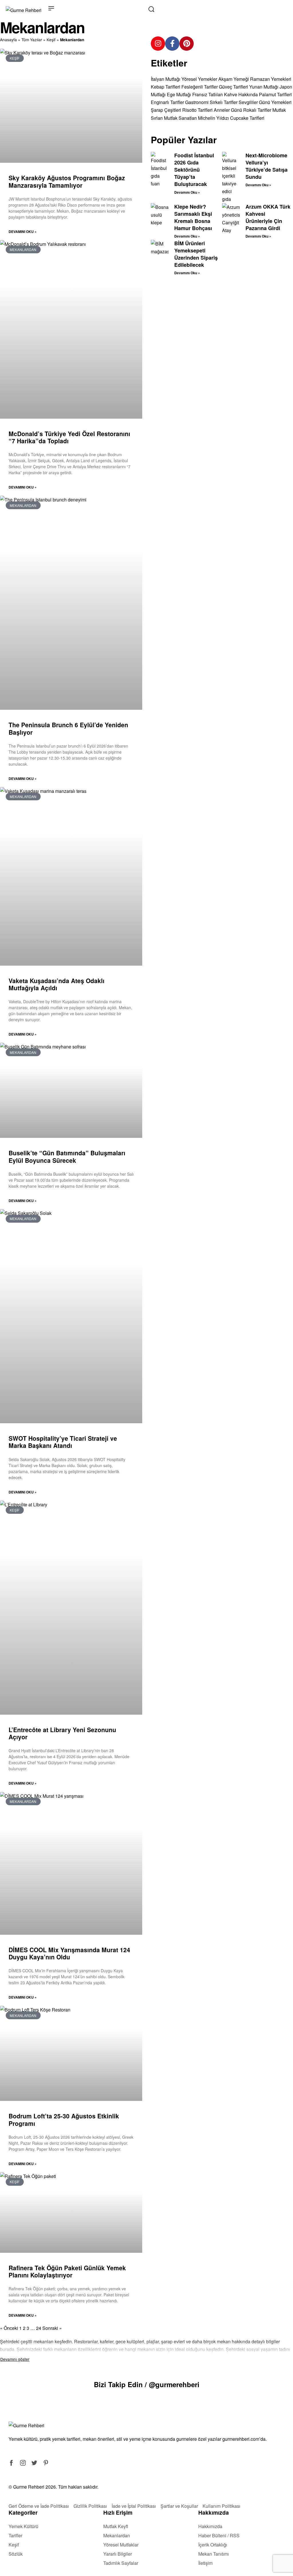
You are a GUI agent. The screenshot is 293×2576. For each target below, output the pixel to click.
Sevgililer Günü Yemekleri (265, 102)
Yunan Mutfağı (264, 87)
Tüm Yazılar (32, 40)
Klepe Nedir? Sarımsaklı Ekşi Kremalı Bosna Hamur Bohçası (193, 217)
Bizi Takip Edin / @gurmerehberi (147, 2384)
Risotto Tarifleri (197, 110)
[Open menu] (51, 8)
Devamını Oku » (23, 232)
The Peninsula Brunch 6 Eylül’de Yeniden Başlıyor (68, 728)
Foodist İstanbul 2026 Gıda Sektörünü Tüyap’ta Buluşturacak (194, 170)
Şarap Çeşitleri (166, 110)
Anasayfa (8, 40)
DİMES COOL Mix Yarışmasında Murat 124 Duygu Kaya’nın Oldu (69, 1953)
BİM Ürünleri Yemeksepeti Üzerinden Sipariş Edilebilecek (196, 254)
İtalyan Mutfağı (166, 79)
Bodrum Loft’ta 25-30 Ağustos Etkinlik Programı (64, 2119)
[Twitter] (34, 2463)
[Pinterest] (187, 44)
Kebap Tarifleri (166, 87)
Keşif (51, 40)
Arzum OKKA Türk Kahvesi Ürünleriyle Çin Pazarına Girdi (268, 217)
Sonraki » (52, 2328)
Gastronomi (197, 102)
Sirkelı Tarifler (224, 102)
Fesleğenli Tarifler (200, 87)
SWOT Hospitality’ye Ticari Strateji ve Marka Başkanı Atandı (63, 1442)
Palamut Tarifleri (275, 94)
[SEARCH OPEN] (151, 9)
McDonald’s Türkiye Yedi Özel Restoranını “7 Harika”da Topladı (69, 437)
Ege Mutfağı (179, 94)
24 (39, 2328)
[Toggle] (15, 2359)
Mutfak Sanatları (180, 118)
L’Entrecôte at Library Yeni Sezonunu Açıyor (62, 1733)
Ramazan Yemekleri (271, 79)
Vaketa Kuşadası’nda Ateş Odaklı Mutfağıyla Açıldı (57, 984)
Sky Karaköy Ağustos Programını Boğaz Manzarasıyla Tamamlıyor (67, 181)
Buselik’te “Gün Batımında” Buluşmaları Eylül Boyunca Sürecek (67, 1156)
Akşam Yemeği (234, 79)
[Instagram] (158, 44)
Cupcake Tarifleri (247, 118)
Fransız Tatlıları (208, 94)
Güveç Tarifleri (233, 87)
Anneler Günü (228, 110)
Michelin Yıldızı (213, 118)
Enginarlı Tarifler (167, 102)
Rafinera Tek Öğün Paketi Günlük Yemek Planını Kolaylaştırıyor (67, 2271)
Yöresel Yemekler (199, 79)
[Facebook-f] (172, 44)
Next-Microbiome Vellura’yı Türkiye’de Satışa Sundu (267, 166)
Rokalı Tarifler (257, 110)
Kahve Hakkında (241, 94)
